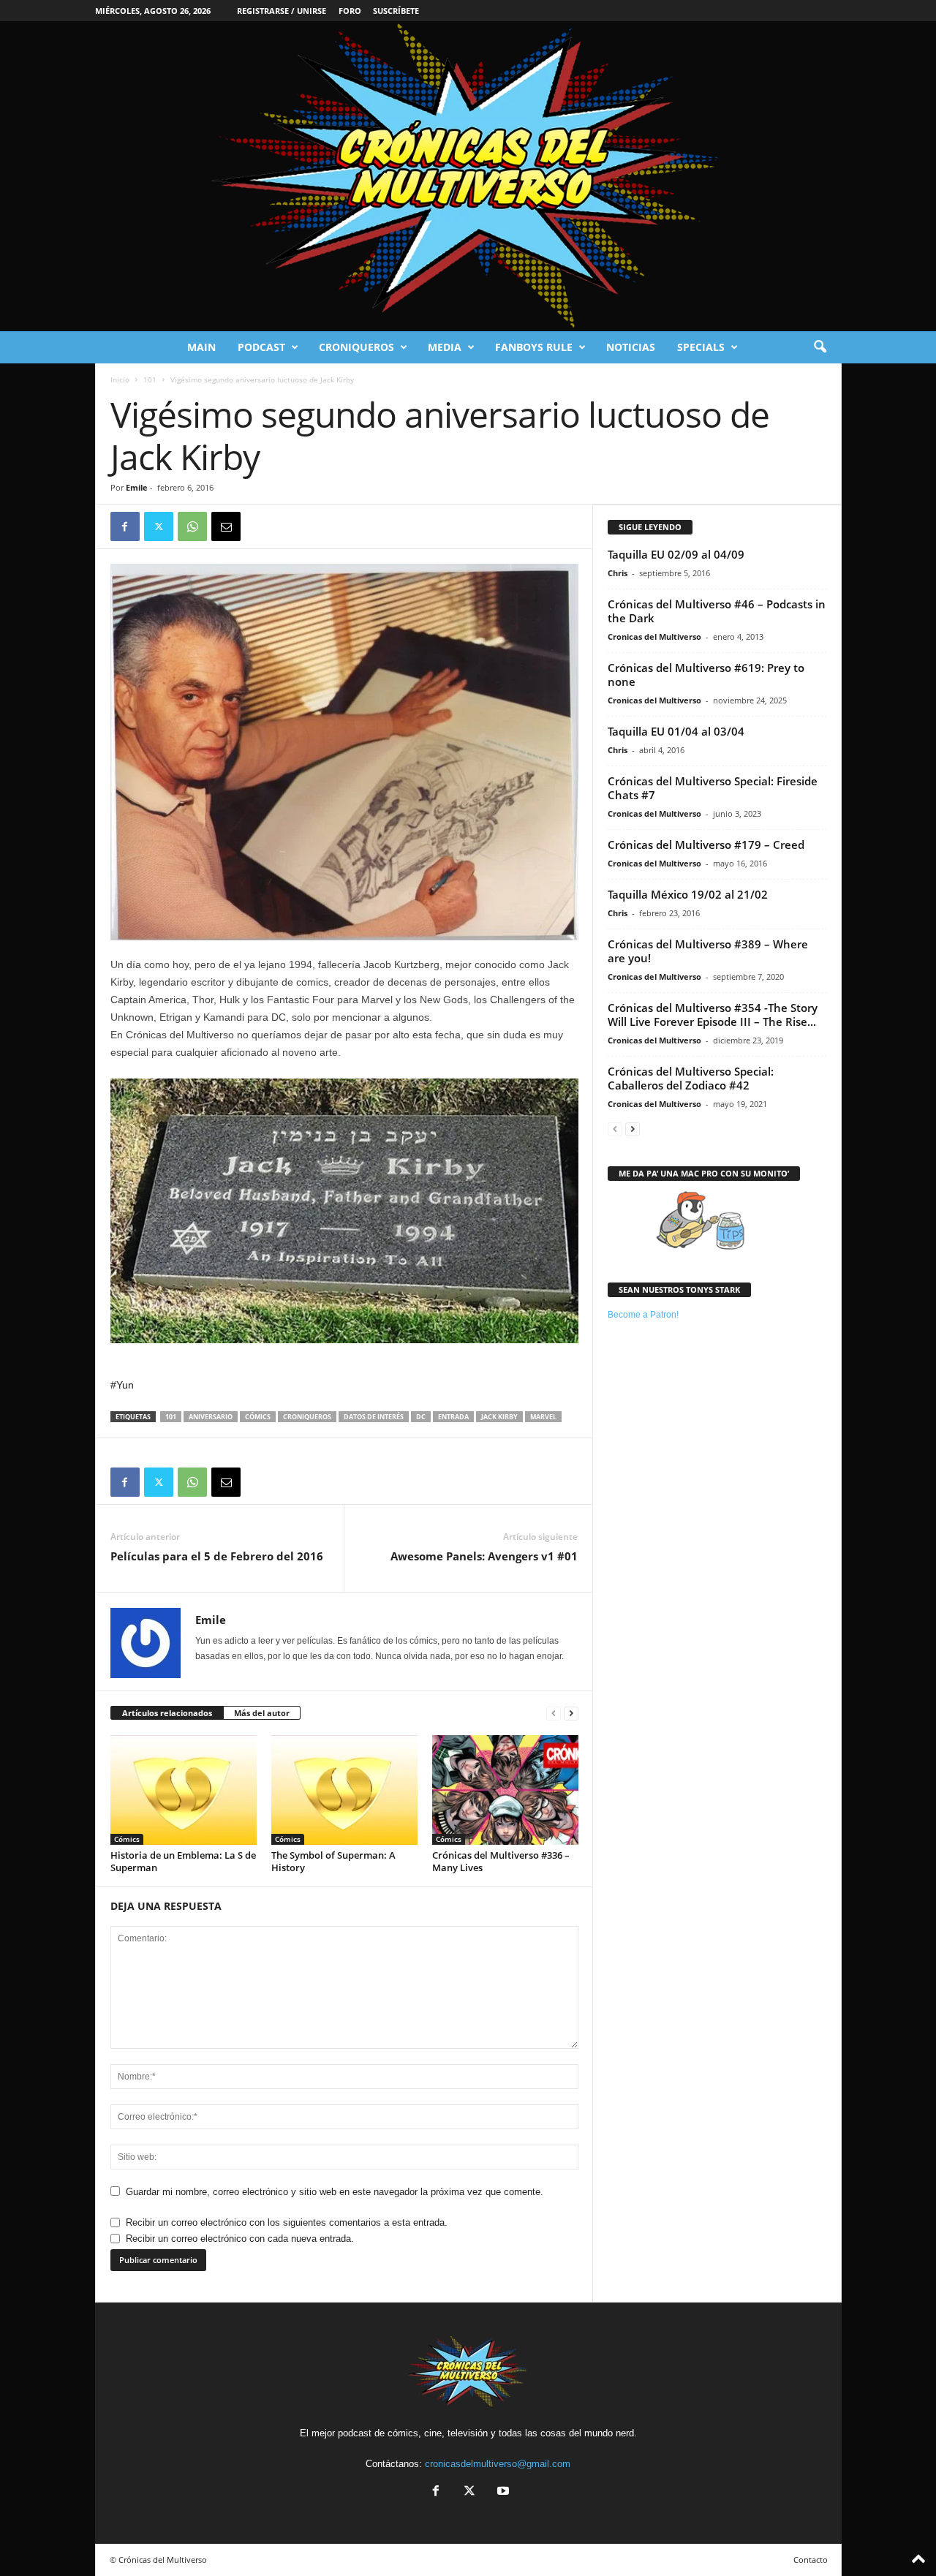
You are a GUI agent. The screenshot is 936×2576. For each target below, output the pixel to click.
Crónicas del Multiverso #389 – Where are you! (708, 951)
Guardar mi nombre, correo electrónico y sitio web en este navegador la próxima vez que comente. (335, 2192)
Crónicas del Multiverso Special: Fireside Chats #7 (713, 788)
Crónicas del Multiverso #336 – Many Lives (501, 1861)
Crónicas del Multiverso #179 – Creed (706, 845)
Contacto (811, 2560)
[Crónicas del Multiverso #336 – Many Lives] (505, 1790)
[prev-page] (554, 1714)
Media (445, 347)
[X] (159, 526)
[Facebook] (125, 526)
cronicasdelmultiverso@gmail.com (498, 2464)
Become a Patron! (643, 1315)
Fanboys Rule (534, 347)
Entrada (453, 1417)
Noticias (631, 347)
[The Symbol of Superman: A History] (344, 1790)
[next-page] (571, 1714)
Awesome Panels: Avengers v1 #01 (484, 1556)
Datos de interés (374, 1417)
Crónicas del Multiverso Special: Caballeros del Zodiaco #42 (691, 1078)
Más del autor (262, 1713)
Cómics (258, 1417)
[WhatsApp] (192, 526)
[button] (820, 347)
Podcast (261, 347)
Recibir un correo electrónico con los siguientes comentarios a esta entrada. (287, 2222)
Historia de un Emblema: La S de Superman (183, 1861)
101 (150, 379)
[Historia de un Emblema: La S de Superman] (184, 1790)
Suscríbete (396, 11)
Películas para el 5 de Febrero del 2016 (217, 1556)
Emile (137, 487)
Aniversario (211, 1417)
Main (201, 347)
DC (421, 1417)
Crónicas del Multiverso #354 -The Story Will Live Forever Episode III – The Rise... (713, 1015)
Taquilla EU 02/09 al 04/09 (676, 554)
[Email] (226, 526)
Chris (618, 573)
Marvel (543, 1417)
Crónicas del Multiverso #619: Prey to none (706, 675)
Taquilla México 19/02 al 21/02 (688, 894)
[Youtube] (502, 2492)
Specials (701, 347)
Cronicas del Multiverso (654, 637)
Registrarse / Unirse (282, 11)
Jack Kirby (499, 1417)
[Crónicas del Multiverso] (468, 176)
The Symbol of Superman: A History (333, 1861)
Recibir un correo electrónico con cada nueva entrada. (240, 2239)
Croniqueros (356, 347)
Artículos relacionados (167, 1713)
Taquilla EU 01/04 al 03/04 (676, 731)
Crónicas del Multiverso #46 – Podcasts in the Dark (717, 611)
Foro (350, 11)
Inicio (120, 379)
